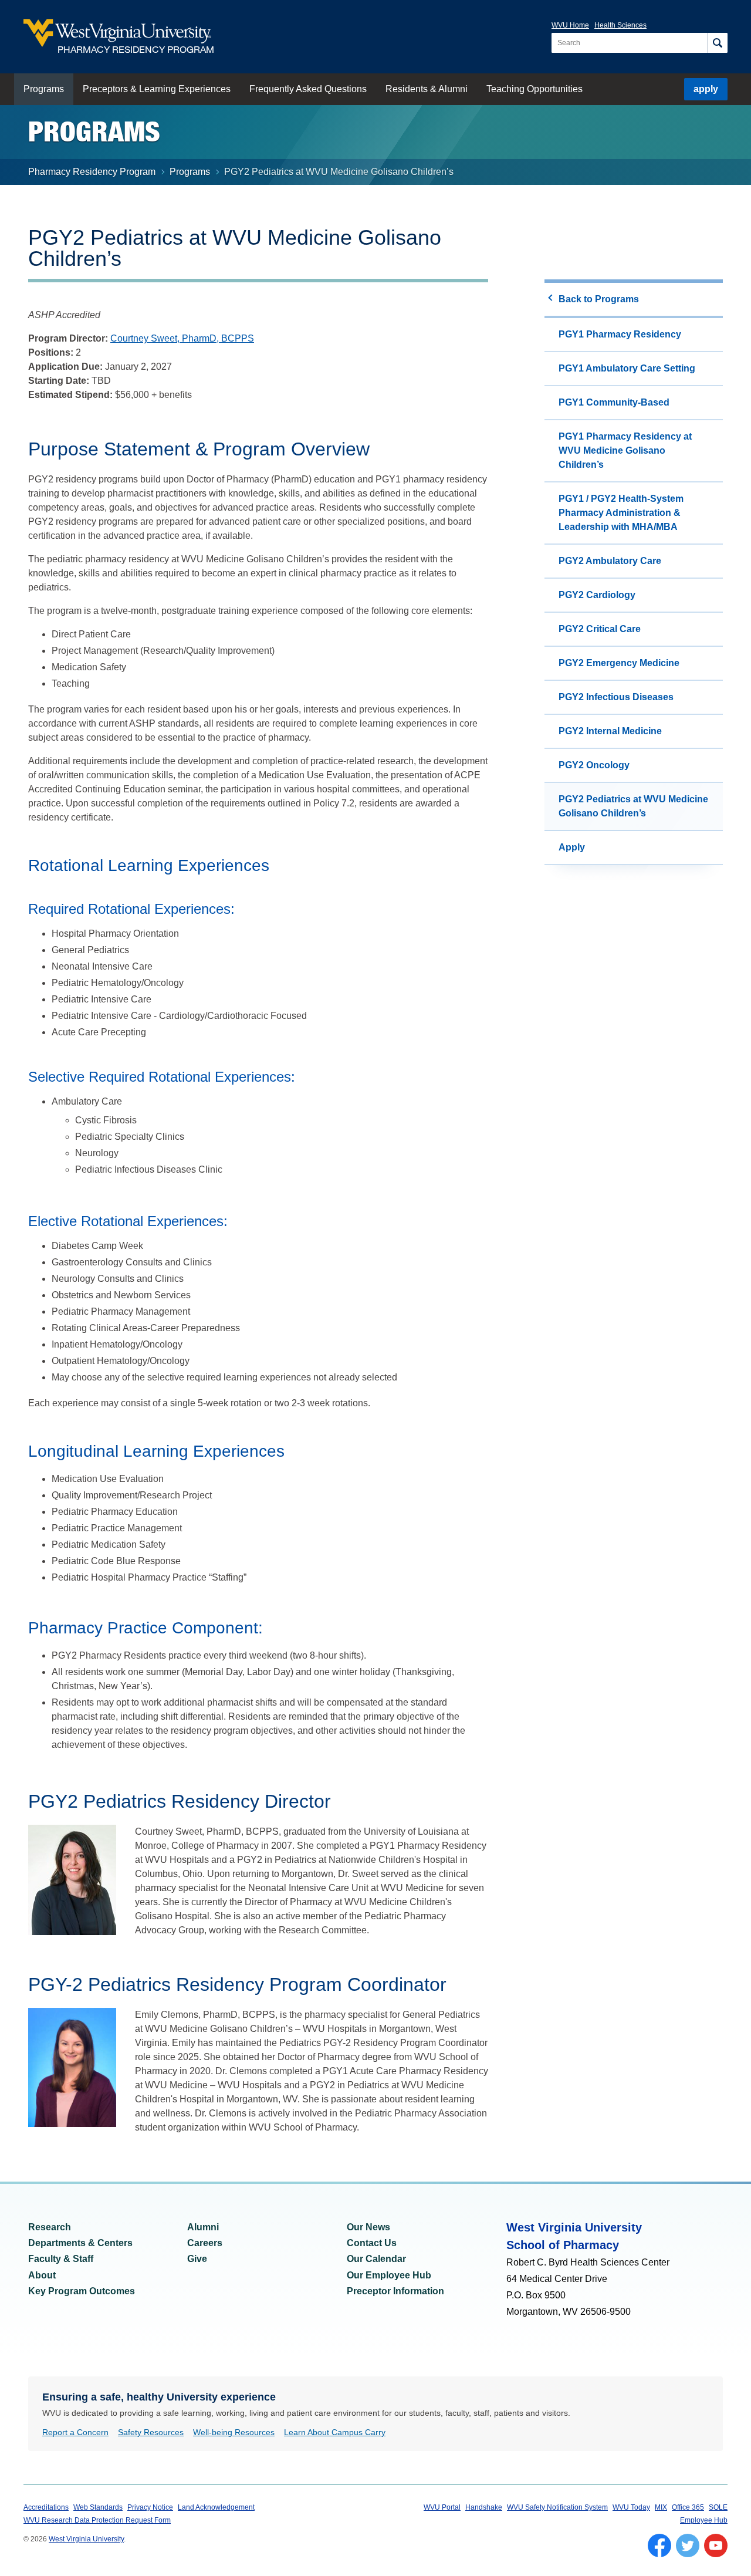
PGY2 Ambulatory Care (610, 561)
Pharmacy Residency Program (92, 172)
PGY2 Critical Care (600, 629)
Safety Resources (151, 2432)
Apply (572, 847)
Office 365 (688, 2507)
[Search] (717, 43)
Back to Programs (599, 299)
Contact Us (372, 2243)
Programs (44, 89)
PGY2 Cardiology (597, 595)
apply (706, 89)
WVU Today (631, 2507)
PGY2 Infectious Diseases (616, 697)
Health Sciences (620, 25)
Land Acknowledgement (216, 2507)
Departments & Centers (80, 2243)
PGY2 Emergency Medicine (619, 663)
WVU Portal (442, 2507)
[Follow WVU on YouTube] (716, 2545)
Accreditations (46, 2507)
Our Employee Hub (389, 2275)
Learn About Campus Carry (335, 2432)
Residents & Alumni (427, 89)
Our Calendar (376, 2259)
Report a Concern (75, 2432)
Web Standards (98, 2507)
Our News (368, 2227)
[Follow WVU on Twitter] (688, 2545)
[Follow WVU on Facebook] (659, 2545)
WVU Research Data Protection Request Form (97, 2520)
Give (197, 2259)
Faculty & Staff (61, 2259)
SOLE (718, 2507)
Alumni (203, 2227)
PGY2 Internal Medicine (610, 731)
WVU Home (570, 25)
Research (50, 2227)
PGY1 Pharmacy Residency (620, 334)
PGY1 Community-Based (614, 402)
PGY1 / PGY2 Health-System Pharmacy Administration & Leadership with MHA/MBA (621, 513)
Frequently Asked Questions (308, 89)
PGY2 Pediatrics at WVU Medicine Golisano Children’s (633, 806)
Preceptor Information (395, 2291)
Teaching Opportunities (535, 89)
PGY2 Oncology (594, 765)
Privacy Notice (150, 2507)
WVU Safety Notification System (557, 2507)
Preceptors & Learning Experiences (157, 89)
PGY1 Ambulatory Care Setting (627, 368)
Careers (205, 2243)
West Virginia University (86, 2539)
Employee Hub (704, 2520)
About (42, 2275)
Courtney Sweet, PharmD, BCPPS (182, 338)
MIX (661, 2507)
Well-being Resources (234, 2432)
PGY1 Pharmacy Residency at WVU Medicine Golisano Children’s (625, 450)
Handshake (484, 2507)
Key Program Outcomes (82, 2291)
